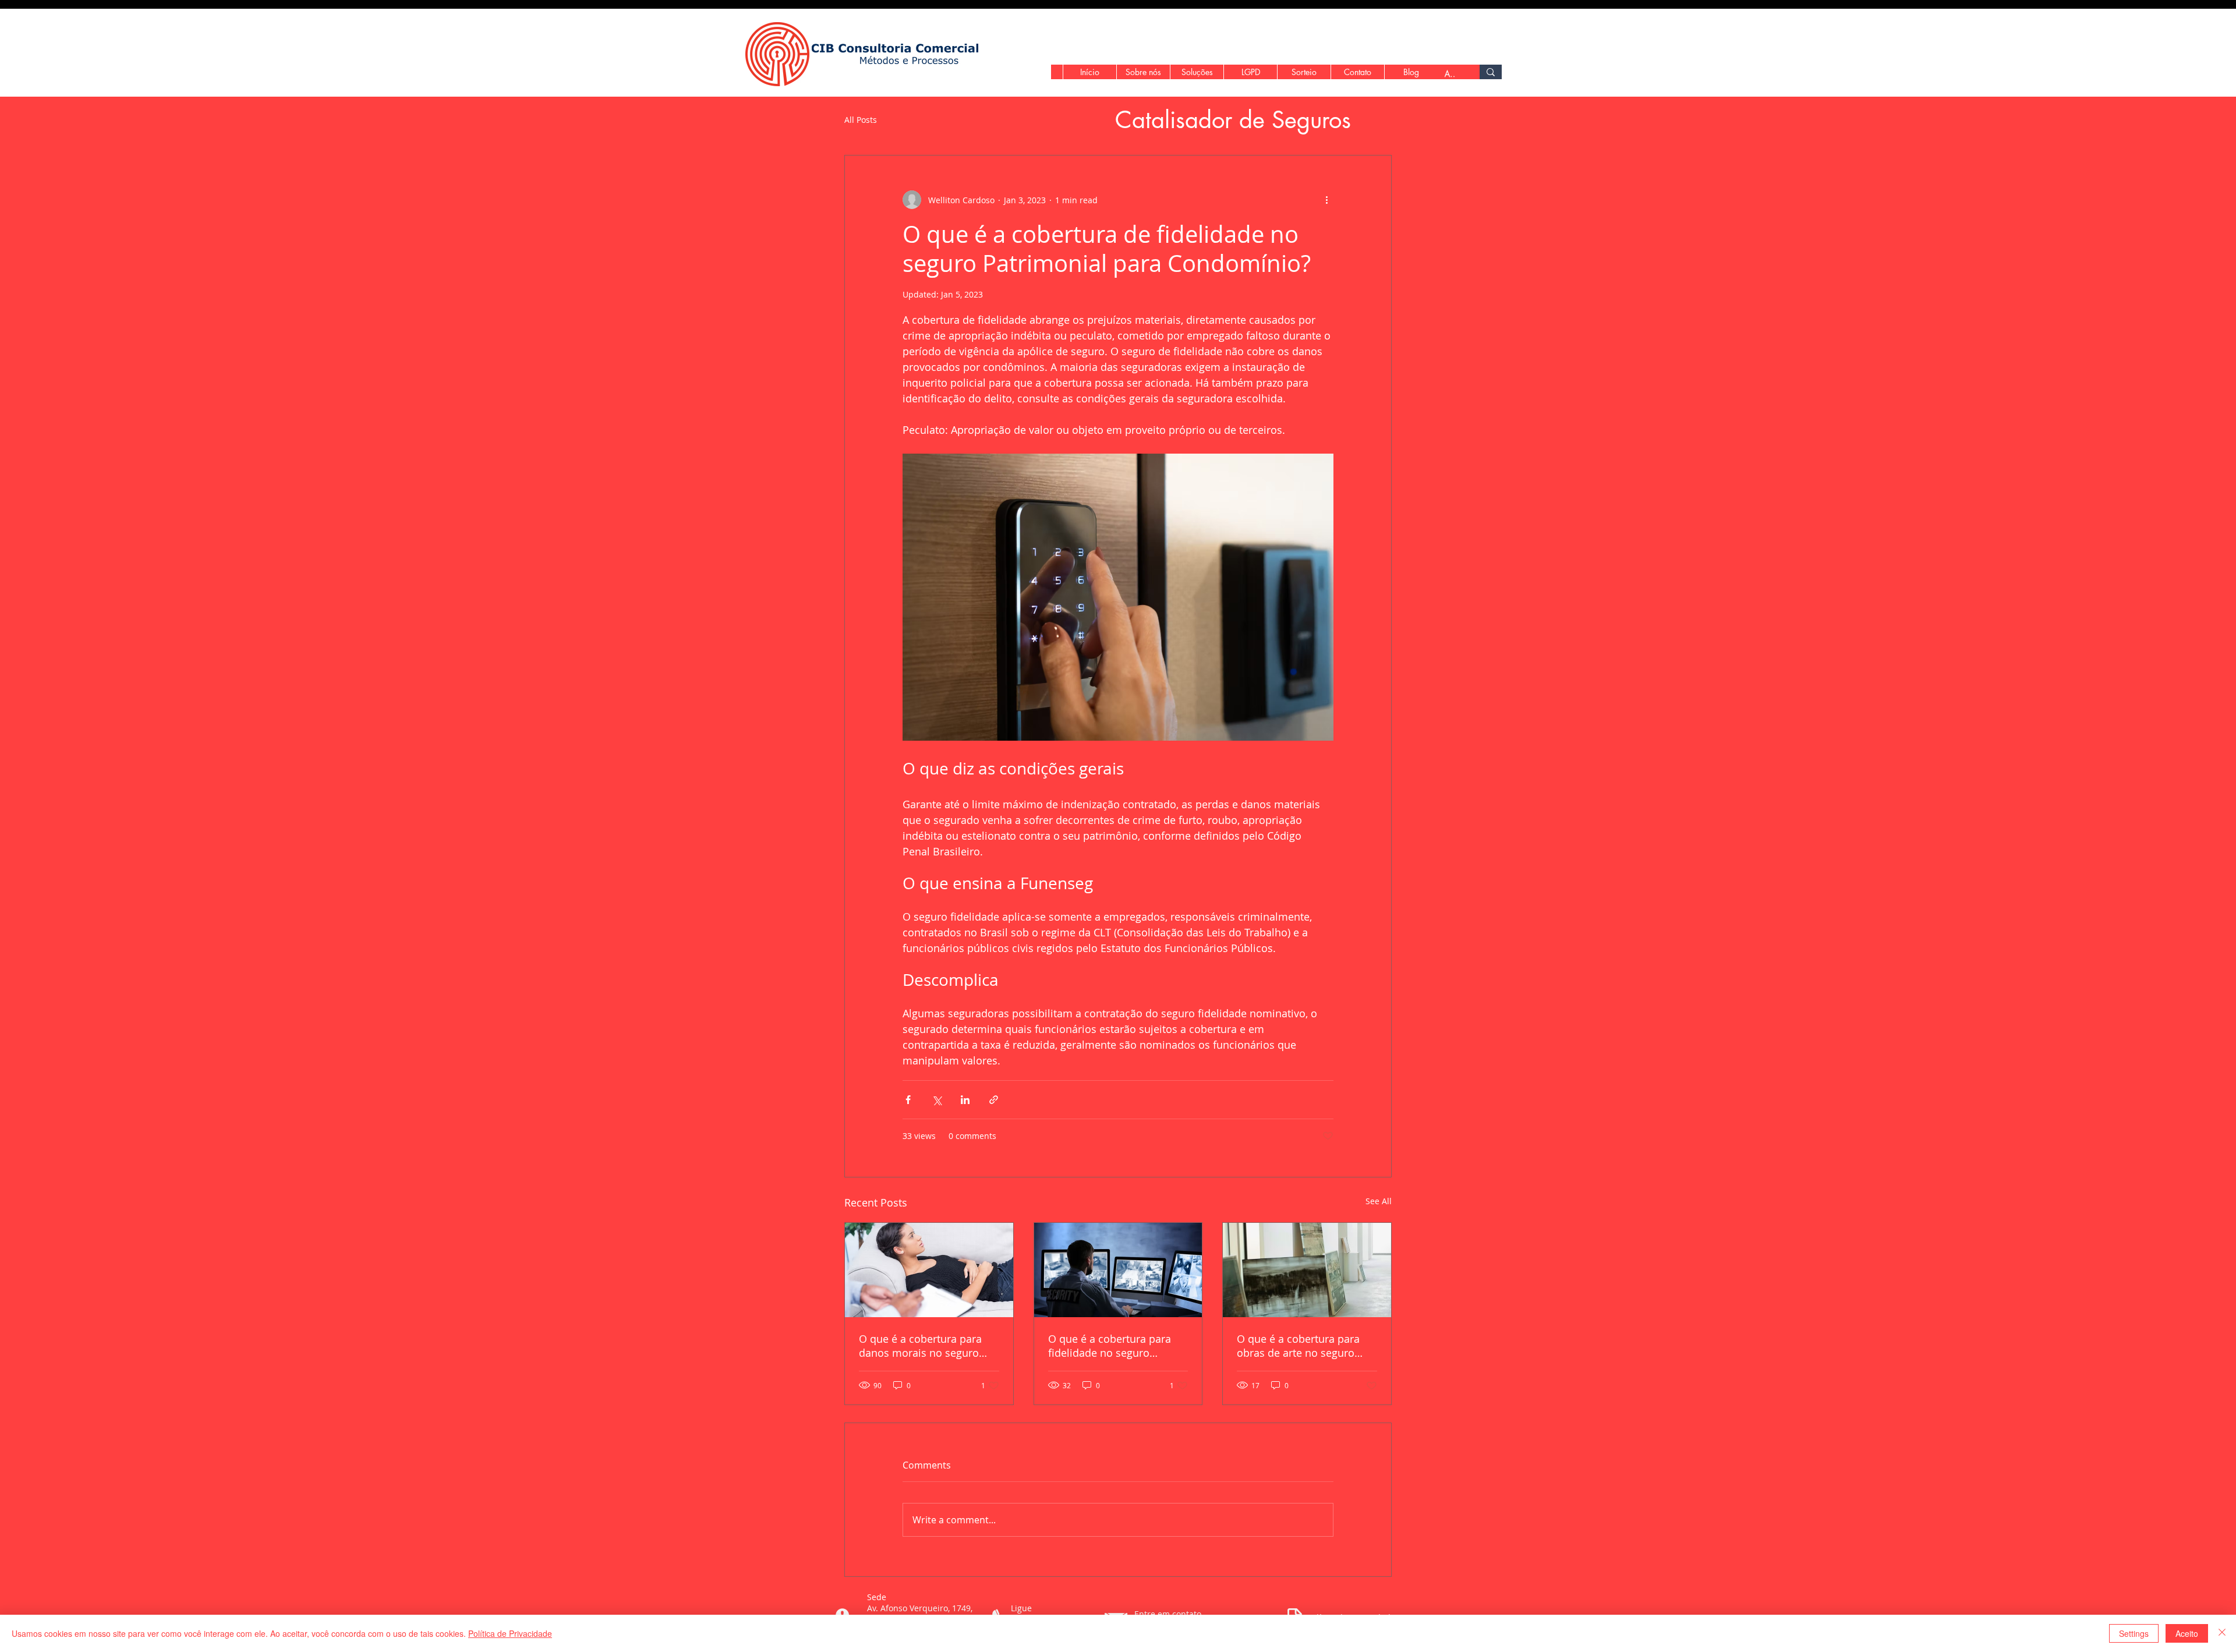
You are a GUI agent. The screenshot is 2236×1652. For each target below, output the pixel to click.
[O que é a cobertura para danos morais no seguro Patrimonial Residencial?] (929, 1270)
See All (1379, 1201)
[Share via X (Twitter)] (937, 1100)
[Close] (2222, 1633)
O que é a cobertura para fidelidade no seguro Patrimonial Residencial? (1110, 1346)
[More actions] (1326, 200)
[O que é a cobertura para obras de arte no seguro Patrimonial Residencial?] (1307, 1270)
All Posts (861, 120)
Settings (2134, 1633)
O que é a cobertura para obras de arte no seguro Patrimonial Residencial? (1298, 1346)
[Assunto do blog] (1491, 72)
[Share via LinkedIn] (965, 1100)
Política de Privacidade (510, 1633)
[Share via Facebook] (908, 1100)
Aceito (2187, 1633)
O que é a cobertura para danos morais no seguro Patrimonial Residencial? (920, 1346)
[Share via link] (994, 1100)
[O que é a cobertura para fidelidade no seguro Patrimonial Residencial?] (1118, 1270)
